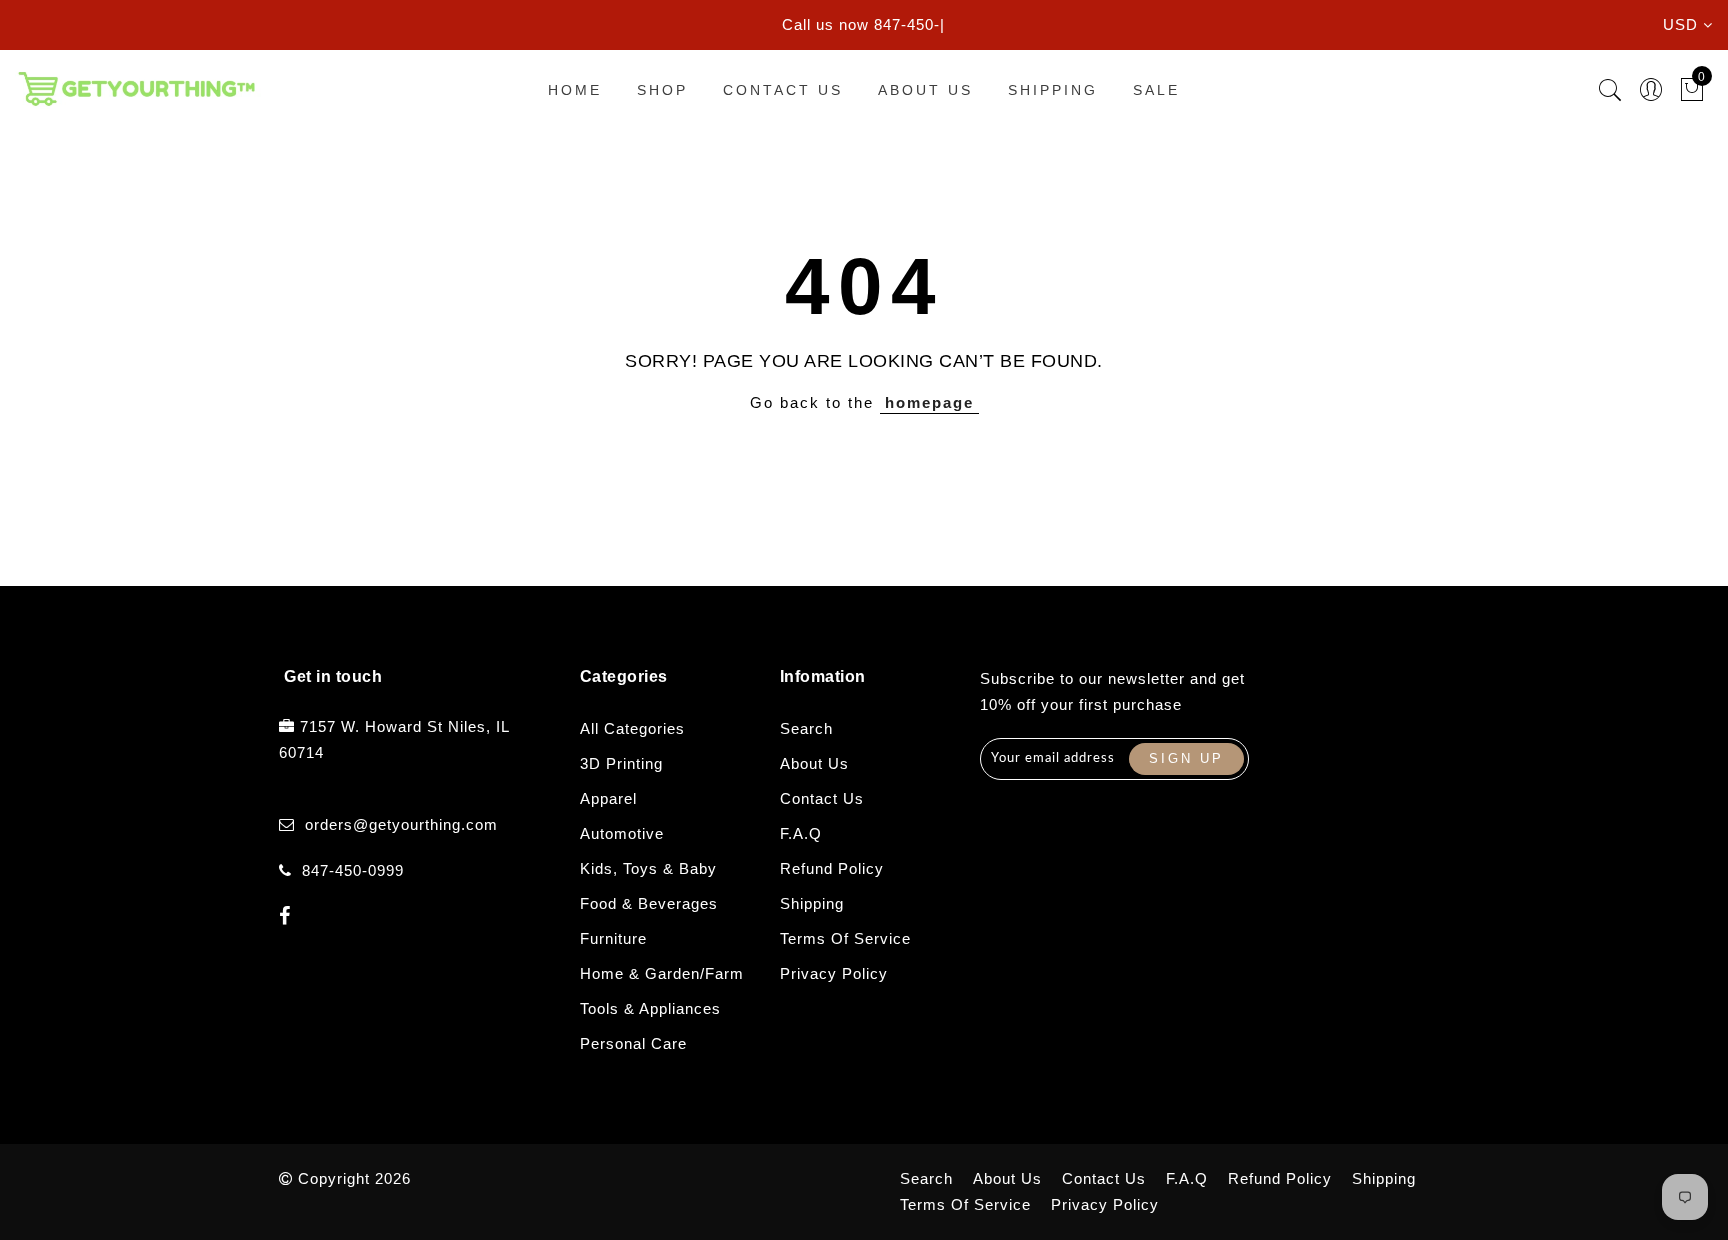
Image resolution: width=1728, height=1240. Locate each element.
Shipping (1053, 90)
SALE (1156, 90)
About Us (925, 90)
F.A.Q (801, 833)
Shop (662, 90)
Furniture (613, 938)
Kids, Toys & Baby (648, 868)
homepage (929, 402)
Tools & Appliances (650, 1008)
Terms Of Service (845, 938)
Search (806, 728)
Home (575, 90)
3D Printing (621, 763)
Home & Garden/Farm (662, 973)
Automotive (622, 833)
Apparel (608, 798)
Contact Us (783, 90)
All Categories (632, 728)
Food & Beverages (649, 903)
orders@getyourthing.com (401, 824)
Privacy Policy (834, 973)
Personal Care (633, 1043)
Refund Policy (832, 868)
